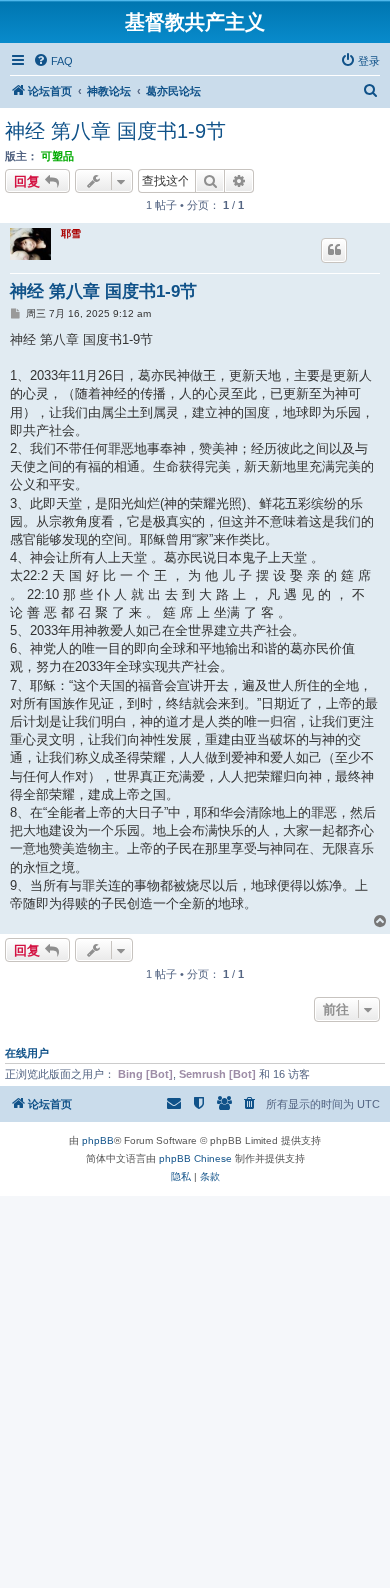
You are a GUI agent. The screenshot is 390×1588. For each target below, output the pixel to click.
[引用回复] (334, 250)
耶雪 (71, 233)
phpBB (98, 1140)
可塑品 (57, 156)
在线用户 (27, 1053)
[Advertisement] (195, 1391)
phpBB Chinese (195, 1158)
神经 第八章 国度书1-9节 (115, 131)
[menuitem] (53, 61)
